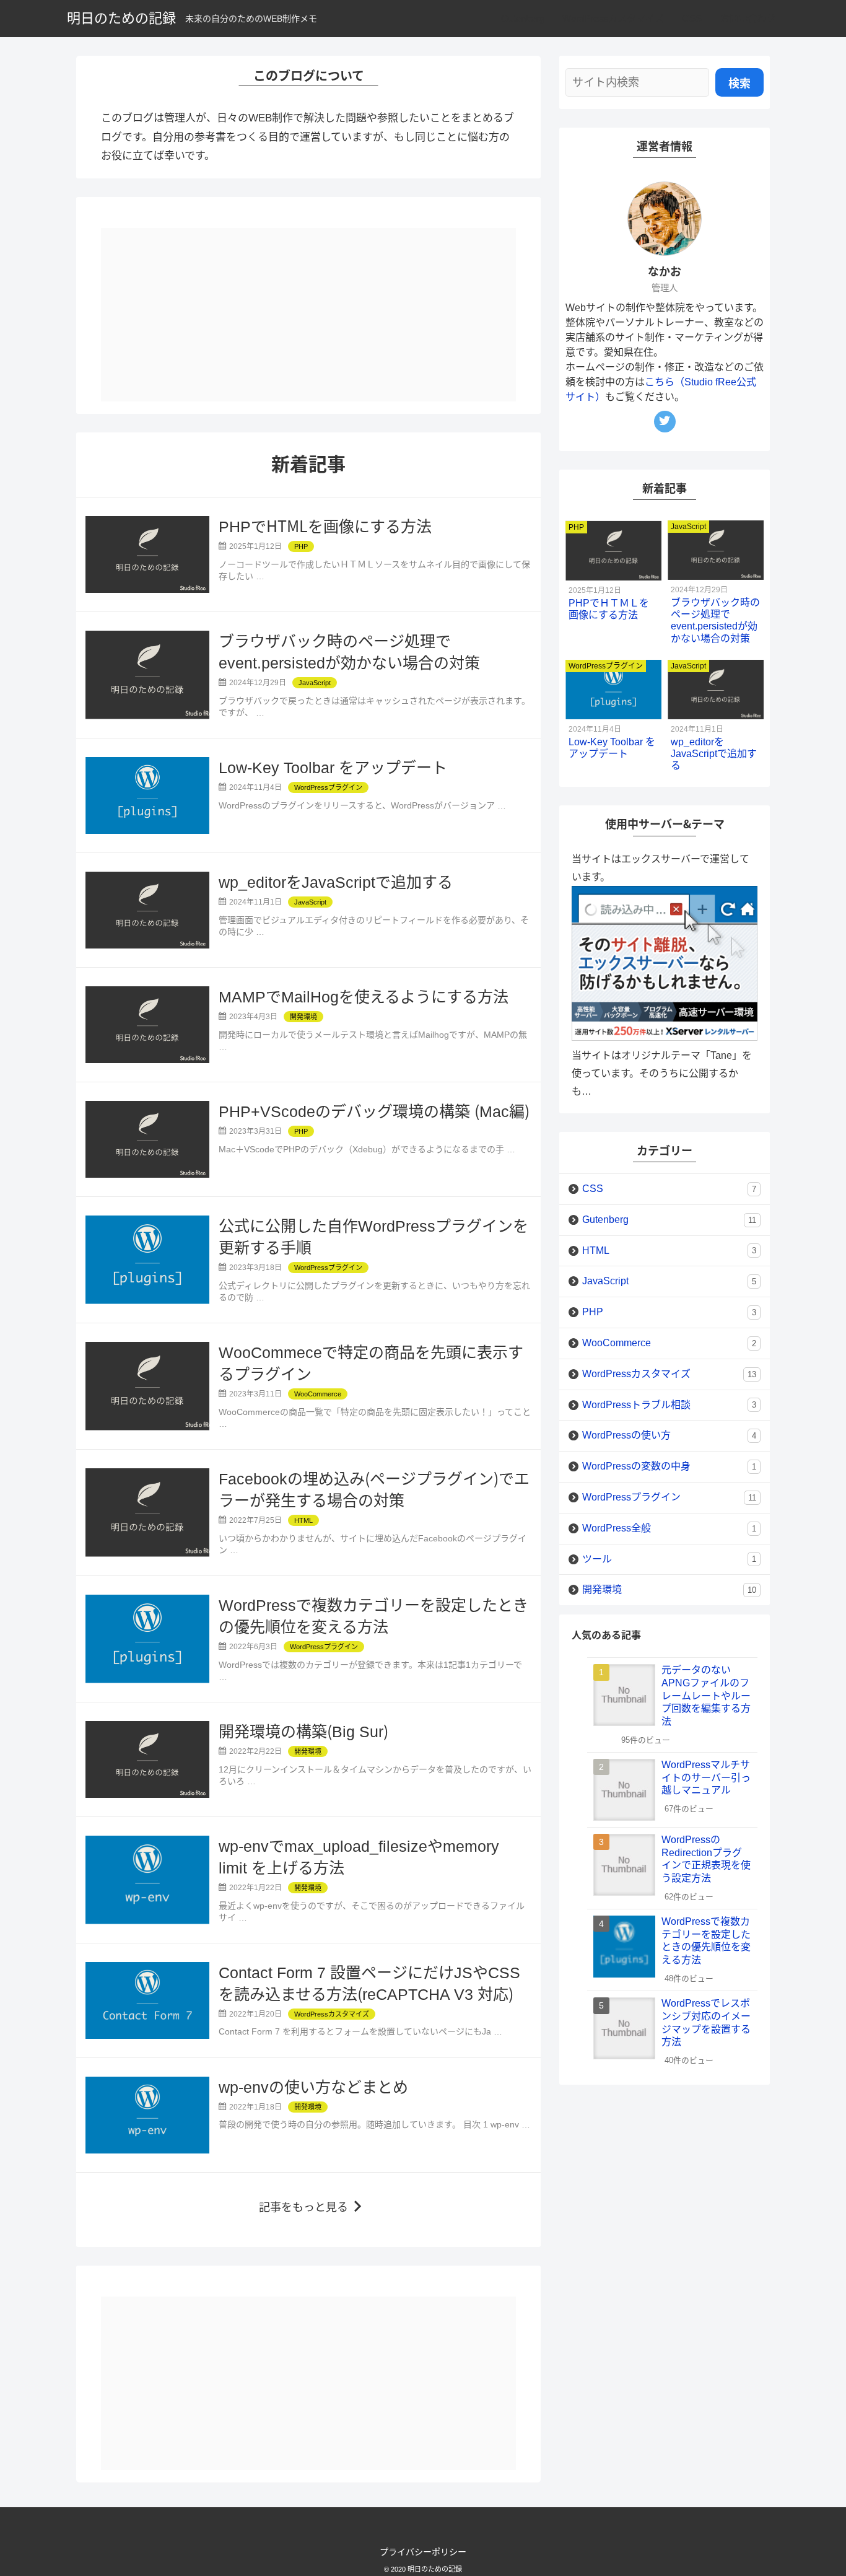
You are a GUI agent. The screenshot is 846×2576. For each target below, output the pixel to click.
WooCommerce (669, 1343)
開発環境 (669, 1589)
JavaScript (669, 1281)
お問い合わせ (748, 18)
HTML (669, 1251)
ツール (669, 1559)
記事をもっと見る (303, 2207)
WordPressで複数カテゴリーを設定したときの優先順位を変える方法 (706, 1941)
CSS (692, 18)
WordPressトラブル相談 (669, 1405)
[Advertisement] (308, 315)
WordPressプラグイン (669, 1497)
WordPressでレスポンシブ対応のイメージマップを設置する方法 (706, 2022)
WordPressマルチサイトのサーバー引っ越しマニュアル (706, 1778)
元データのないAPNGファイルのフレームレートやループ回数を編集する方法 (706, 1696)
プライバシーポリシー (423, 2552)
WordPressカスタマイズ (613, 18)
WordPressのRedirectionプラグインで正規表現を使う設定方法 (706, 1859)
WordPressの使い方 (669, 1435)
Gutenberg (522, 18)
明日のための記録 (121, 18)
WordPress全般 (669, 1528)
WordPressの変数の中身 (669, 1466)
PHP (669, 1312)
